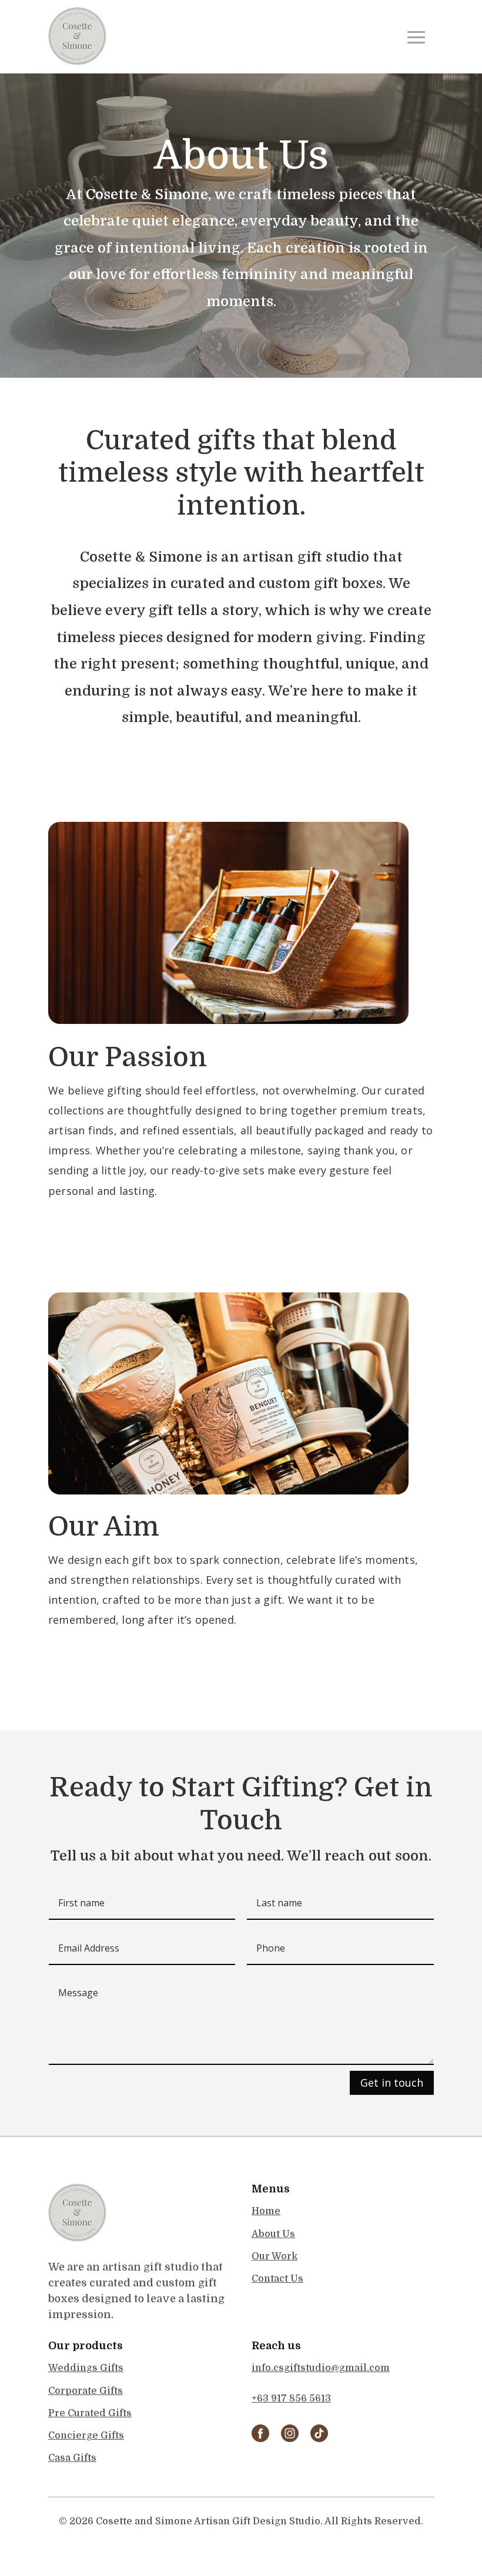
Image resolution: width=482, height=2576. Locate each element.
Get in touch (392, 2083)
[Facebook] (260, 2439)
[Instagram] (290, 2439)
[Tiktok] (319, 2439)
